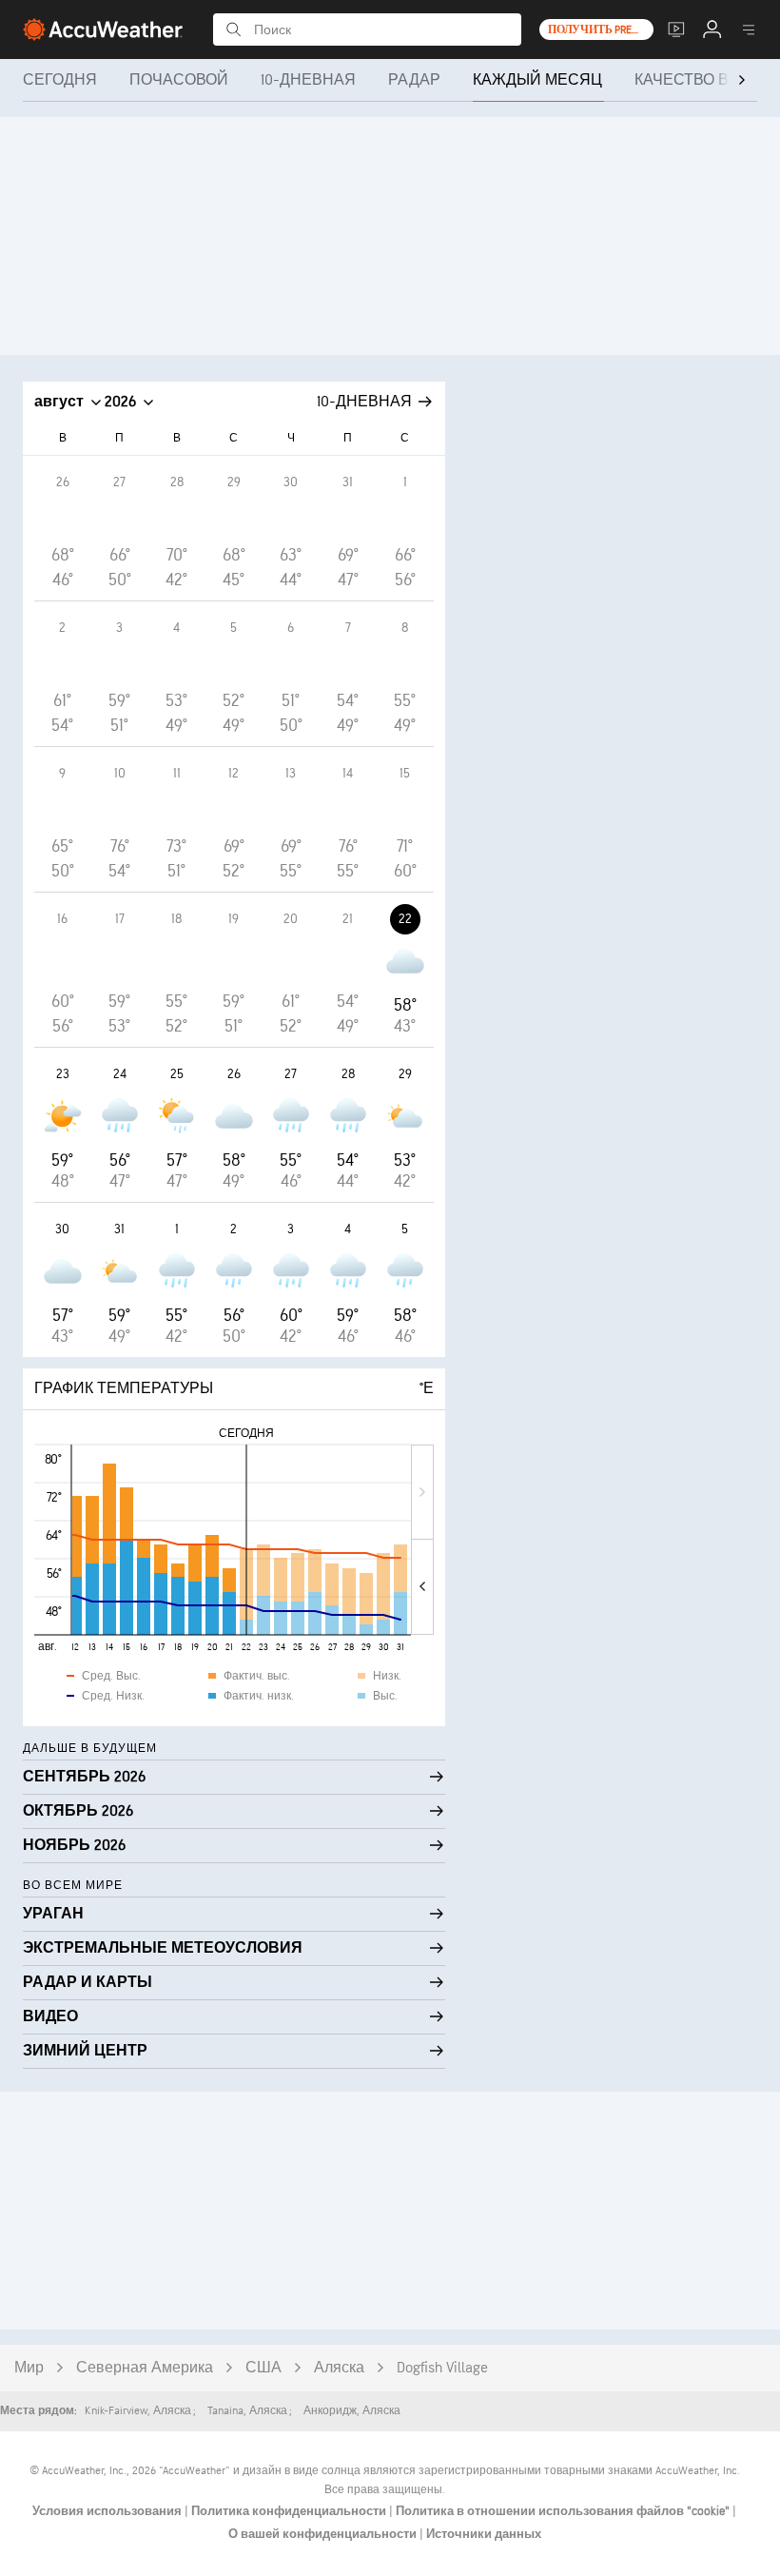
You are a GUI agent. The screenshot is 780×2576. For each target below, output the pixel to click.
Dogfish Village (442, 2368)
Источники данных (484, 2534)
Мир (29, 2368)
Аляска (339, 2368)
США (263, 2368)
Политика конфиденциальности (290, 2511)
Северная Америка (145, 2368)
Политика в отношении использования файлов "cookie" (564, 2511)
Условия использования (108, 2511)
